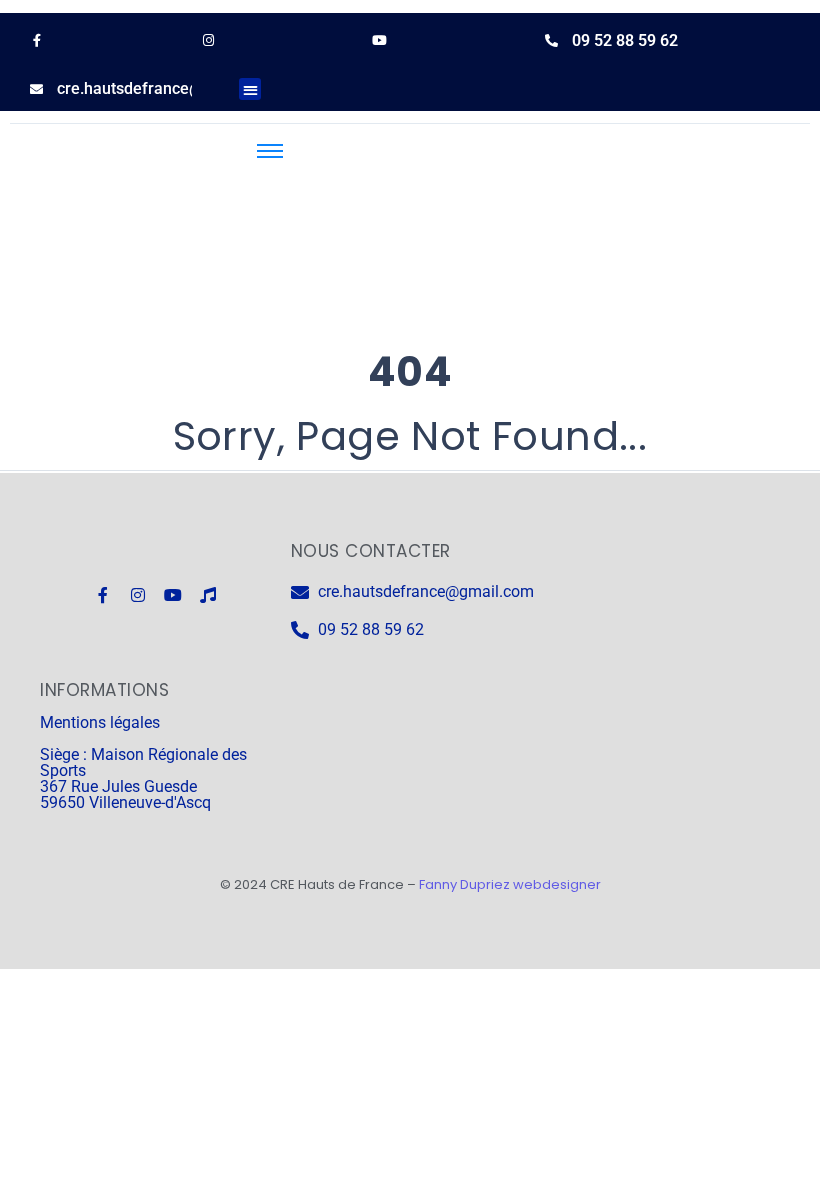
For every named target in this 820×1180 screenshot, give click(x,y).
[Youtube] (173, 595)
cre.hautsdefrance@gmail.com (167, 88)
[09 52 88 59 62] (551, 40)
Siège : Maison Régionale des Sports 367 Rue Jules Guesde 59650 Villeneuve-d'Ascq (143, 778)
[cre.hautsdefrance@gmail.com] (36, 89)
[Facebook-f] (103, 595)
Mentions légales (100, 722)
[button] (250, 89)
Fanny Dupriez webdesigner (510, 884)
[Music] (208, 595)
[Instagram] (138, 595)
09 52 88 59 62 (625, 40)
